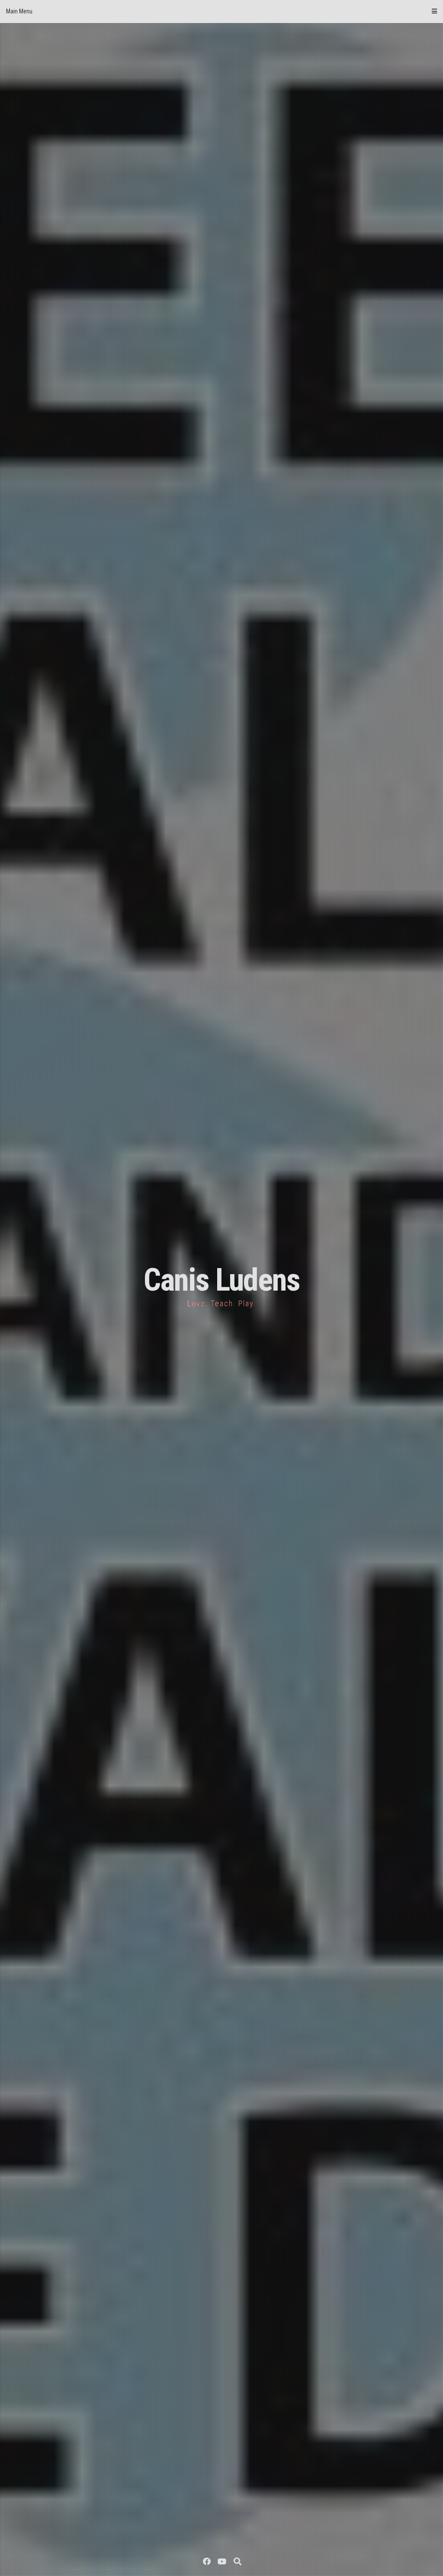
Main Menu (19, 11)
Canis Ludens (222, 1280)
